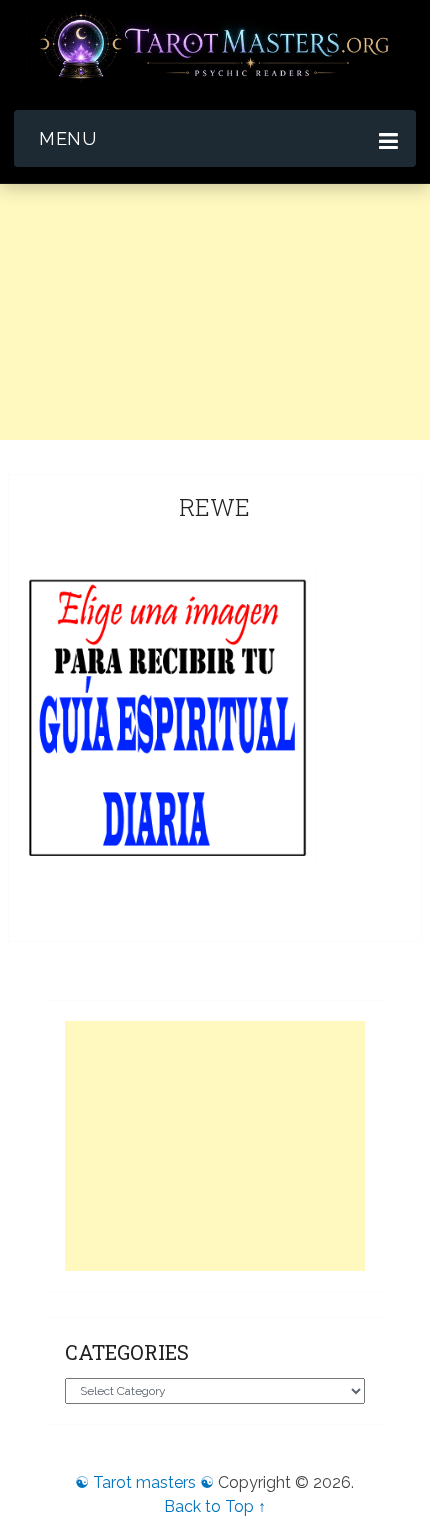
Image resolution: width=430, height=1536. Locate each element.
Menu (67, 138)
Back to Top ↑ (215, 1506)
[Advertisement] (215, 399)
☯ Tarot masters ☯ (144, 1482)
